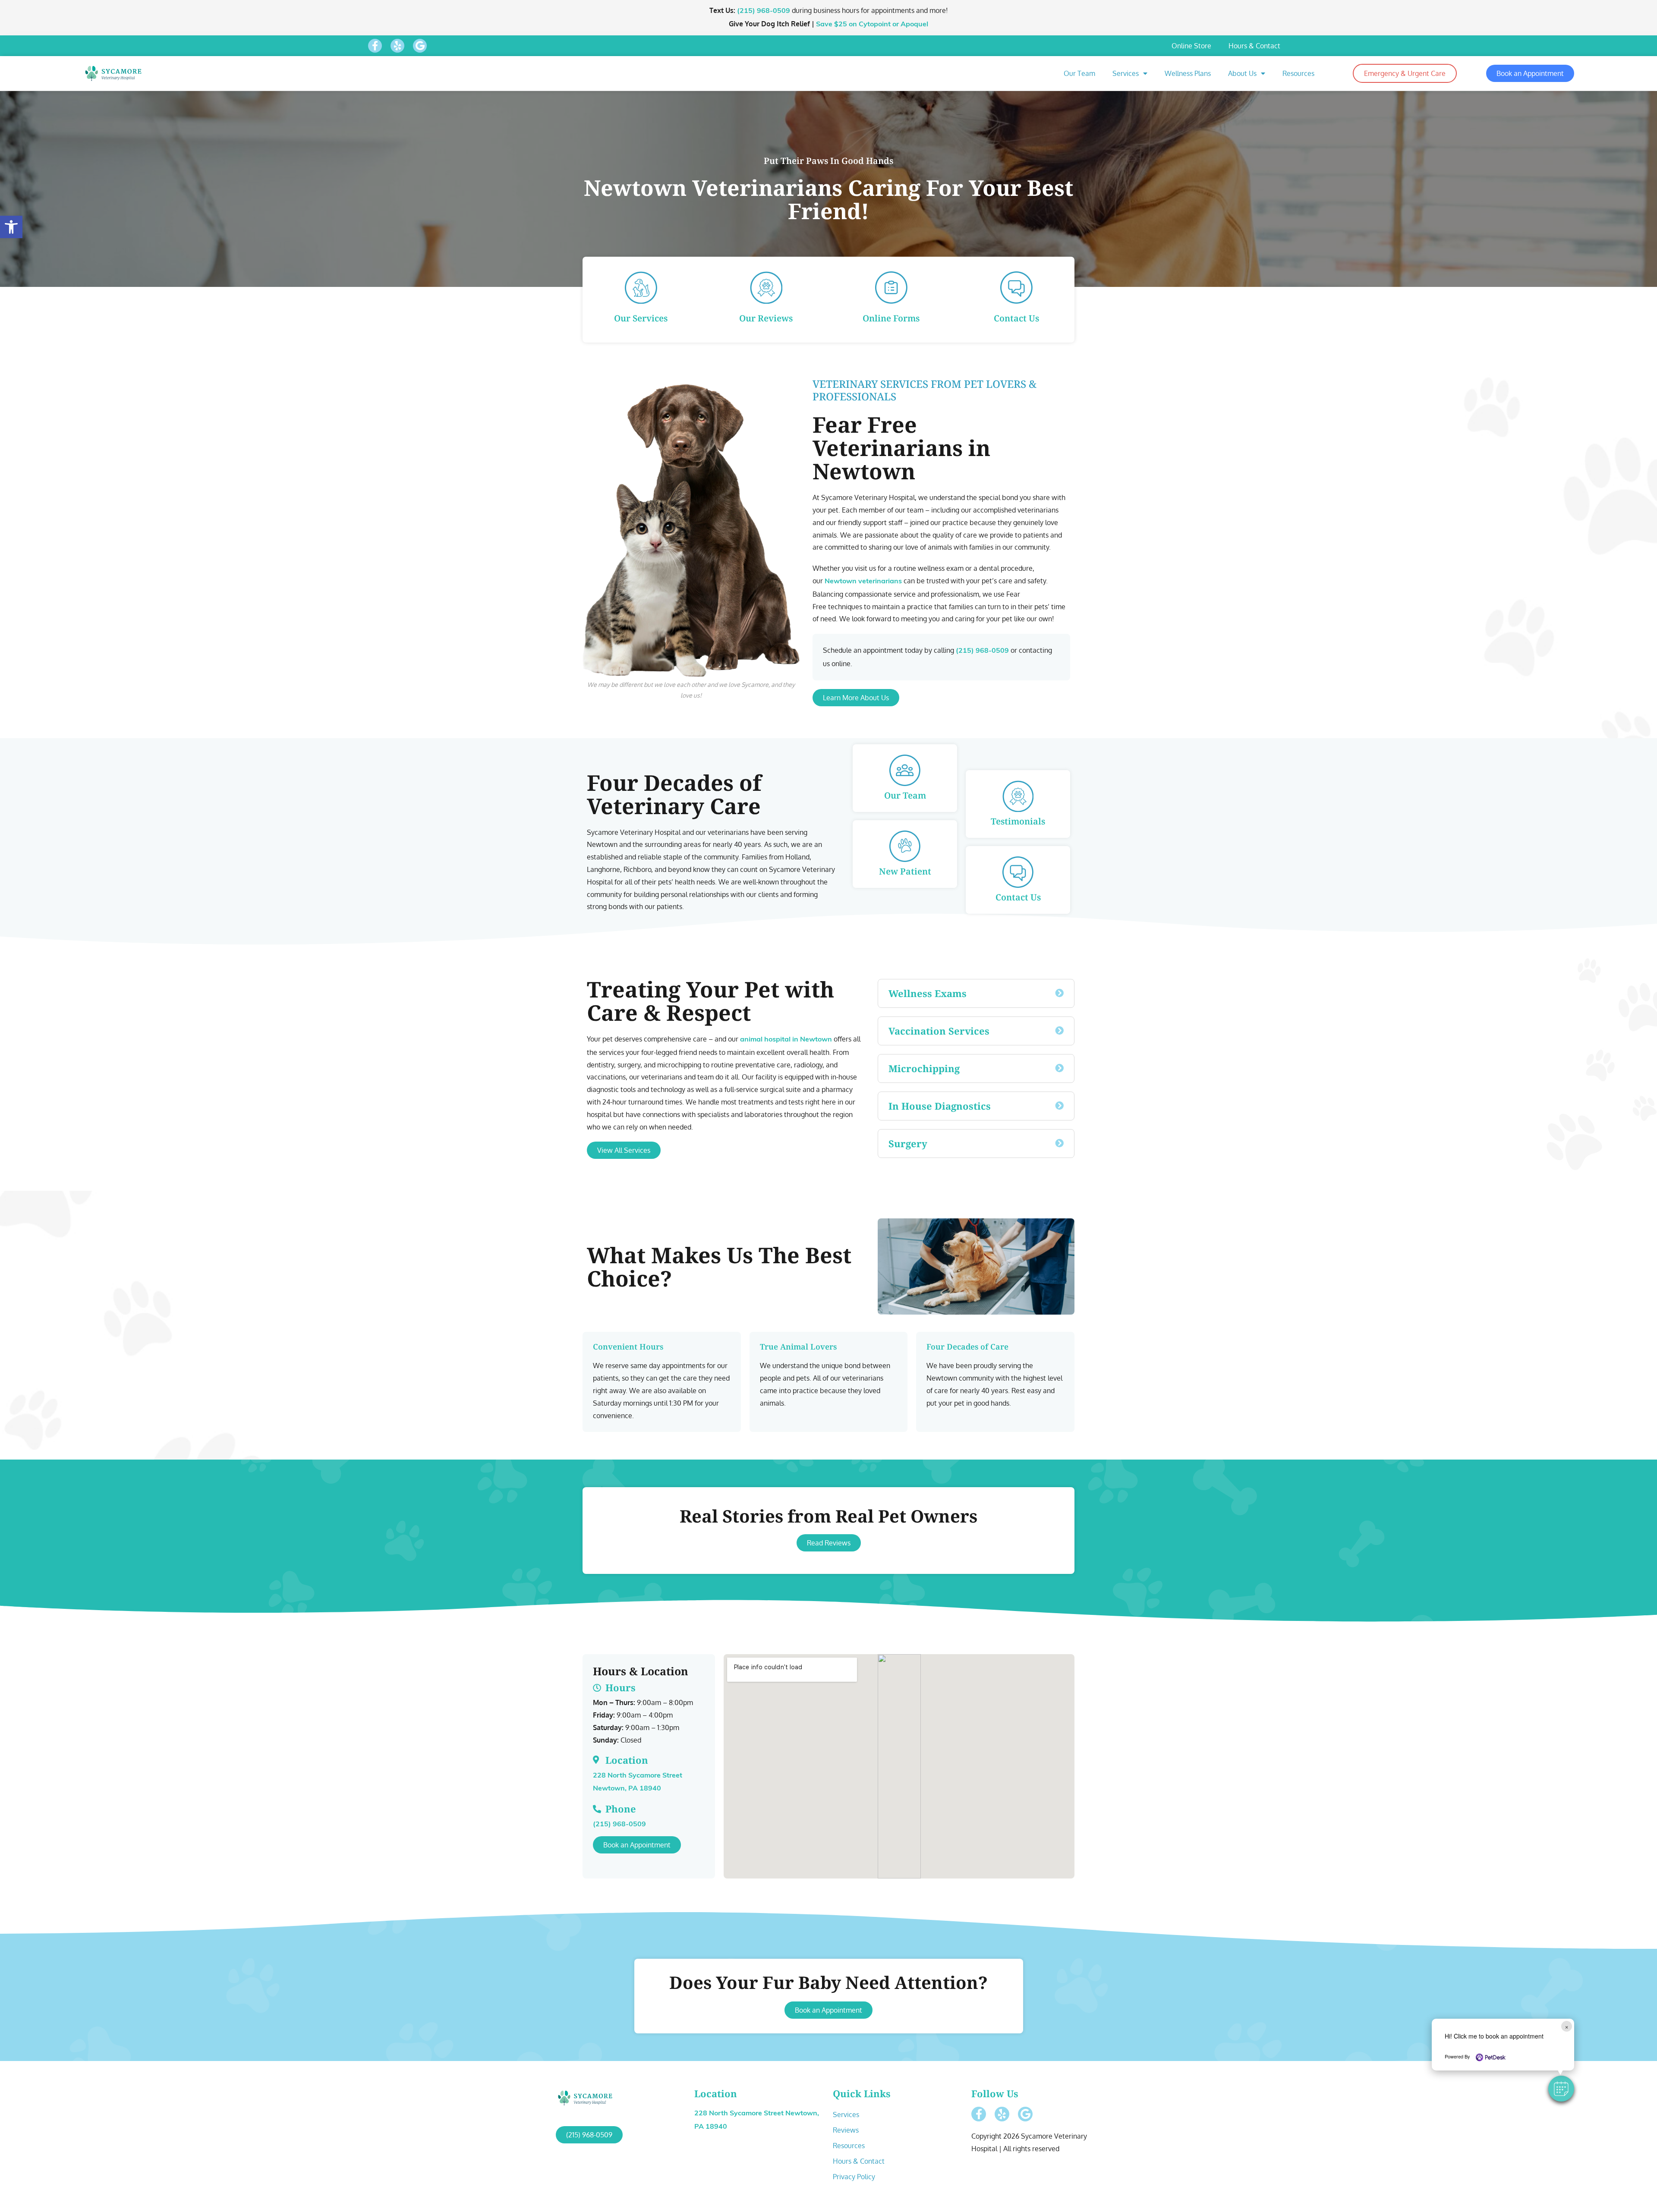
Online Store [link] (1191, 46)
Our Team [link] (1079, 73)
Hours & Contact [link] (1254, 46)
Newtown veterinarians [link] (863, 582)
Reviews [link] (846, 2130)
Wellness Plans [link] (1188, 73)
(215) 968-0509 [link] (764, 11)
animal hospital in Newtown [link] (786, 1040)
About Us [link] (1242, 73)
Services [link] (1126, 73)
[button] (1561, 2089)
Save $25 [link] (872, 25)
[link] (11, 227)
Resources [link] (1298, 73)
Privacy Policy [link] (854, 2177)
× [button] (1567, 2026)
